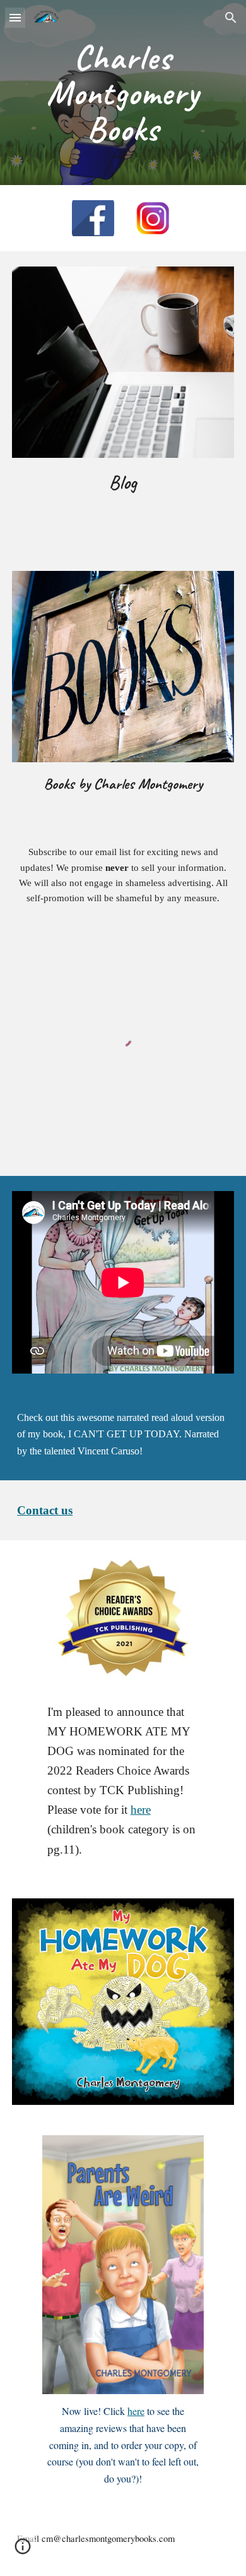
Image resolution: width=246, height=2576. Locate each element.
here (141, 1810)
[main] (123, 93)
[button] (15, 17)
